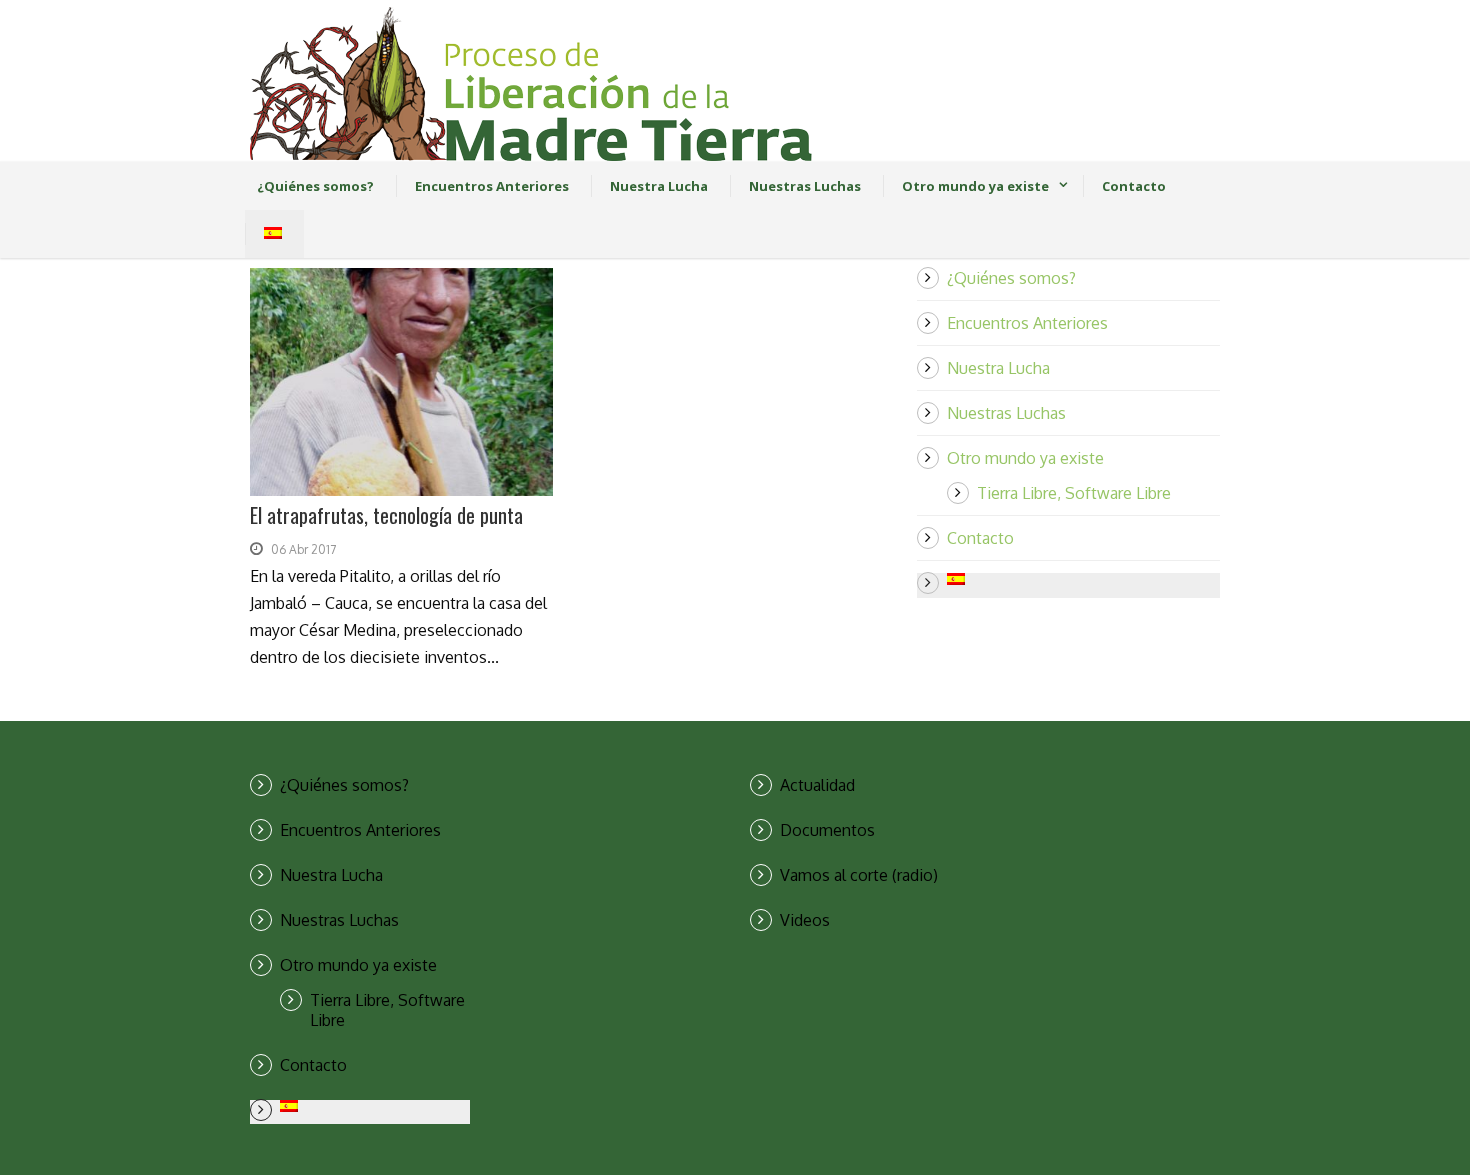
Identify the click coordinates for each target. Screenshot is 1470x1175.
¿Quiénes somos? (315, 186)
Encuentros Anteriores (492, 186)
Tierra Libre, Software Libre (1074, 493)
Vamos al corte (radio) (859, 875)
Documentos (827, 830)
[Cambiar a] (266, 234)
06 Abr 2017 (303, 549)
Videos (805, 920)
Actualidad (817, 785)
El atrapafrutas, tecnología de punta (386, 515)
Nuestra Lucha (659, 186)
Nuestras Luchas (805, 186)
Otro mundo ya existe (975, 186)
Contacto (1134, 186)
